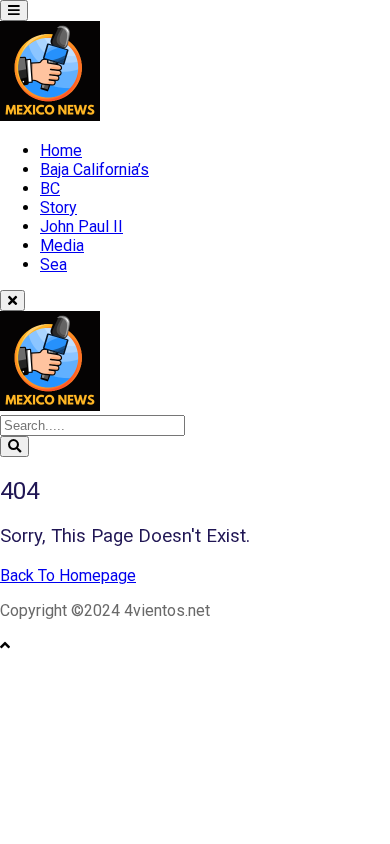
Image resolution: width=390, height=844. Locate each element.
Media (62, 245)
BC (50, 188)
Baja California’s (94, 169)
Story (58, 207)
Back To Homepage (68, 575)
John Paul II (81, 226)
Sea (53, 264)
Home (61, 150)
